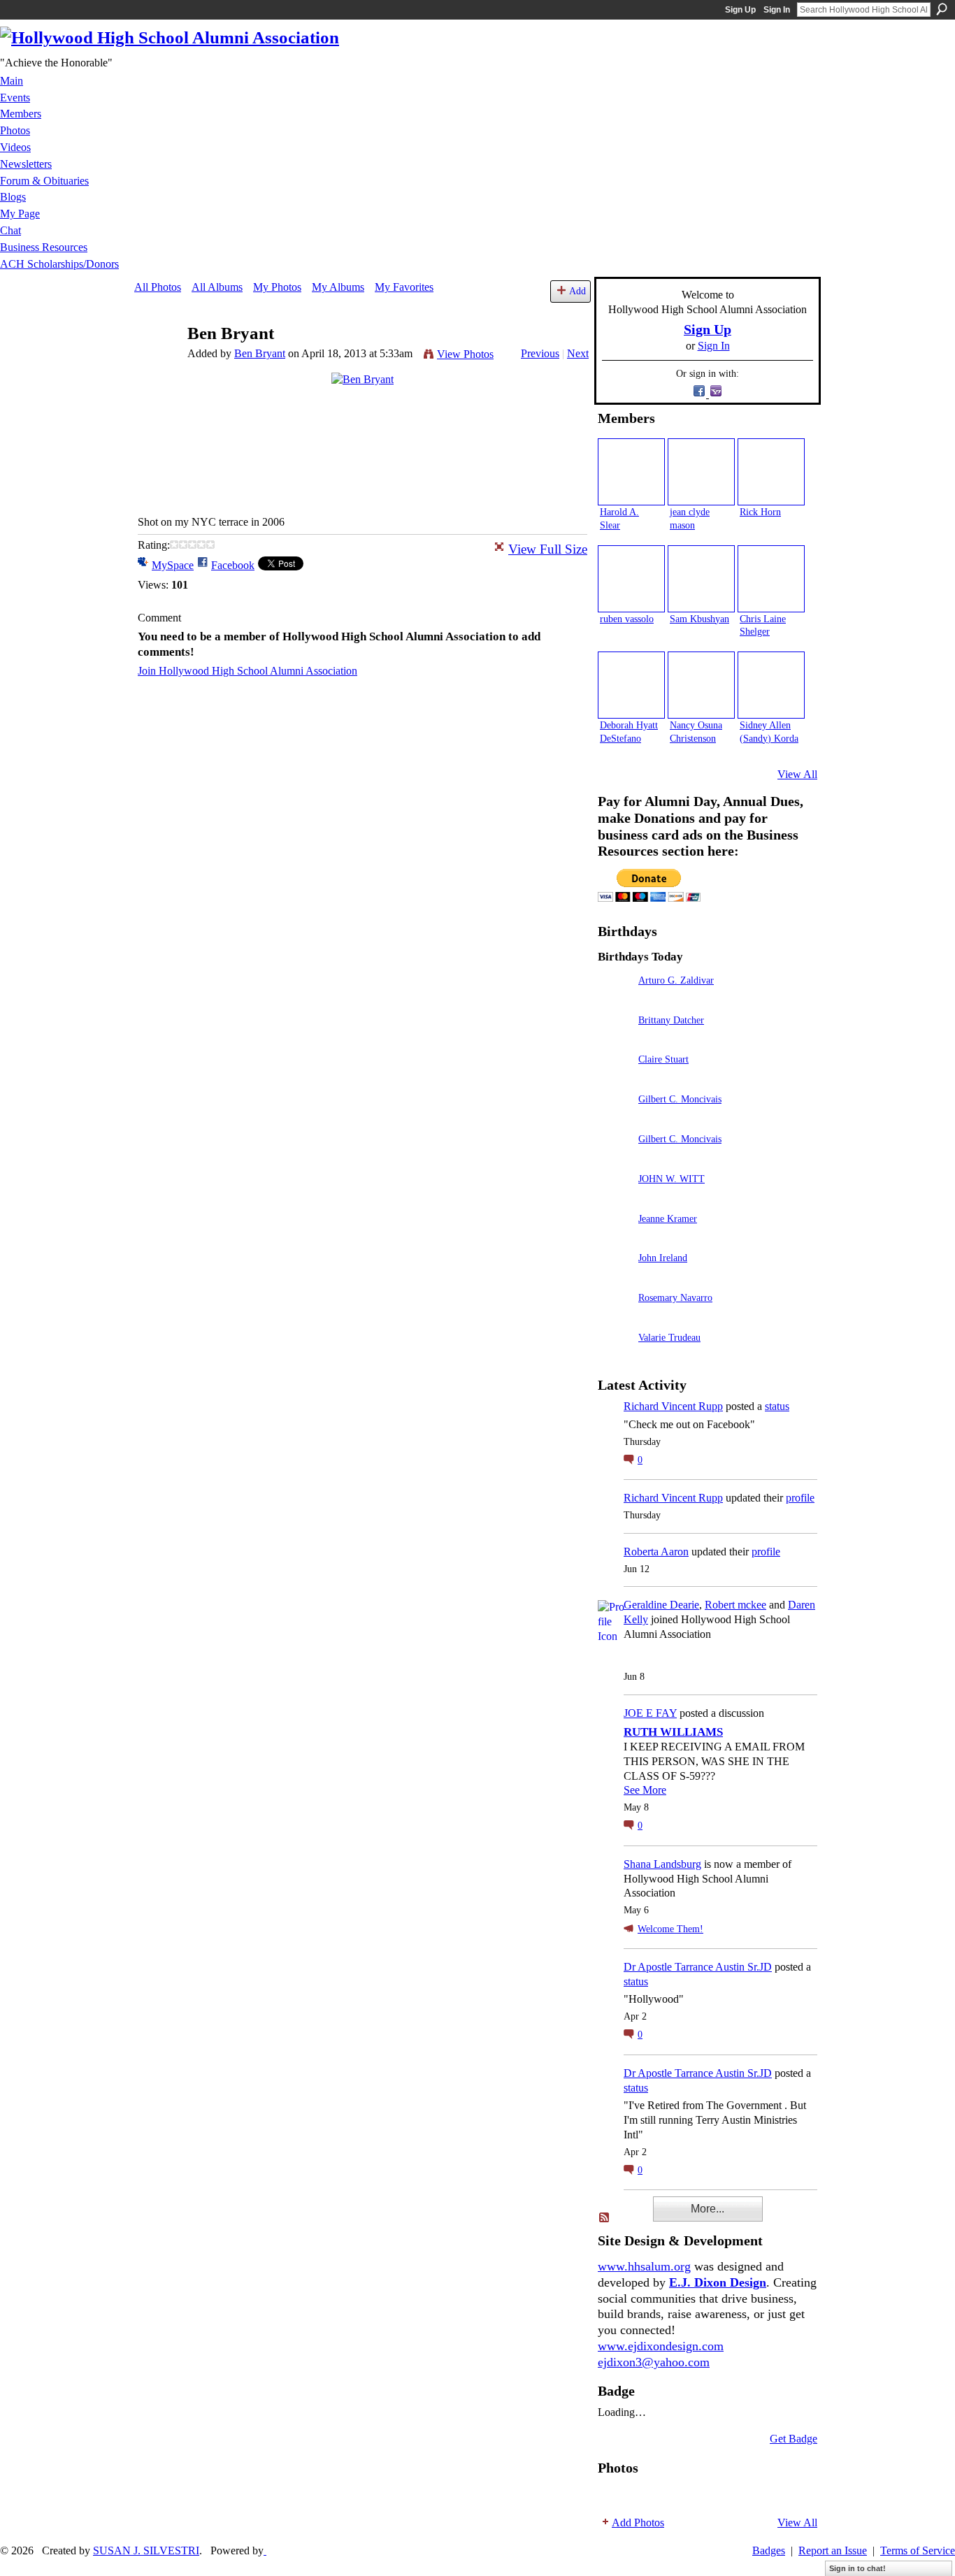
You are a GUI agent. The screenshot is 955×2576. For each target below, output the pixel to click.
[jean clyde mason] (701, 472)
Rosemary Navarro (675, 1297)
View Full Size (548, 549)
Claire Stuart (663, 1059)
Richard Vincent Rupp (673, 1406)
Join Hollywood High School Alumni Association (247, 671)
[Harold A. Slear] (631, 472)
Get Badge (794, 2439)
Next (578, 353)
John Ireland (663, 1258)
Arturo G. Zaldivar (676, 980)
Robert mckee (735, 1605)
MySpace (173, 565)
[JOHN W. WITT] (615, 1199)
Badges (769, 2550)
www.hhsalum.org (644, 2266)
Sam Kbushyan (699, 619)
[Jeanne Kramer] (615, 1238)
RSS (605, 2218)
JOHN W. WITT (672, 1179)
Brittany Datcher (671, 1020)
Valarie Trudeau (669, 1337)
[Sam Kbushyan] (701, 579)
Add (577, 291)
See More (645, 1790)
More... (708, 2209)
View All (797, 774)
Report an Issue (833, 2550)
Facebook (233, 565)
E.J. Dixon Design (718, 2282)
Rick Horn (760, 512)
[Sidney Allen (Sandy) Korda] (771, 685)
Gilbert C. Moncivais (680, 1099)
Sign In (777, 10)
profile (800, 1498)
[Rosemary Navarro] (615, 1317)
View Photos (465, 354)
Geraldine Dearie (661, 1605)
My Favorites (404, 287)
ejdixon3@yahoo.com (654, 2362)
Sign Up (740, 10)
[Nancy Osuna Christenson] (701, 685)
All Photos (158, 287)
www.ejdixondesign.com (661, 2346)
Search (942, 9)
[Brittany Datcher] (615, 1040)
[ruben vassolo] (631, 579)
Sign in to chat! (857, 2568)
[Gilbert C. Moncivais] (615, 1119)
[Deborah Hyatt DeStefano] (631, 685)
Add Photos (638, 2523)
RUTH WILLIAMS (673, 1732)
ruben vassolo (627, 619)
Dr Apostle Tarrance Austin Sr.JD (698, 1967)
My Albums (338, 287)
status (777, 1406)
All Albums (217, 287)
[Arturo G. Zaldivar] (615, 1000)
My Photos (277, 287)
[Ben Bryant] (157, 360)
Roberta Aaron (656, 1552)
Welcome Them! (670, 1929)
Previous (540, 353)
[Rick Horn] (771, 472)
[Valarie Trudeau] (615, 1357)
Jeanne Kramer (668, 1218)
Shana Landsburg (662, 1864)
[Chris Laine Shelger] (771, 579)
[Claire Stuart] (615, 1079)
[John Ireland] (615, 1278)
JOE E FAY (650, 1713)
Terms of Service (918, 2550)
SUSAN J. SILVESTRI (146, 2550)
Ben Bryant (260, 353)
